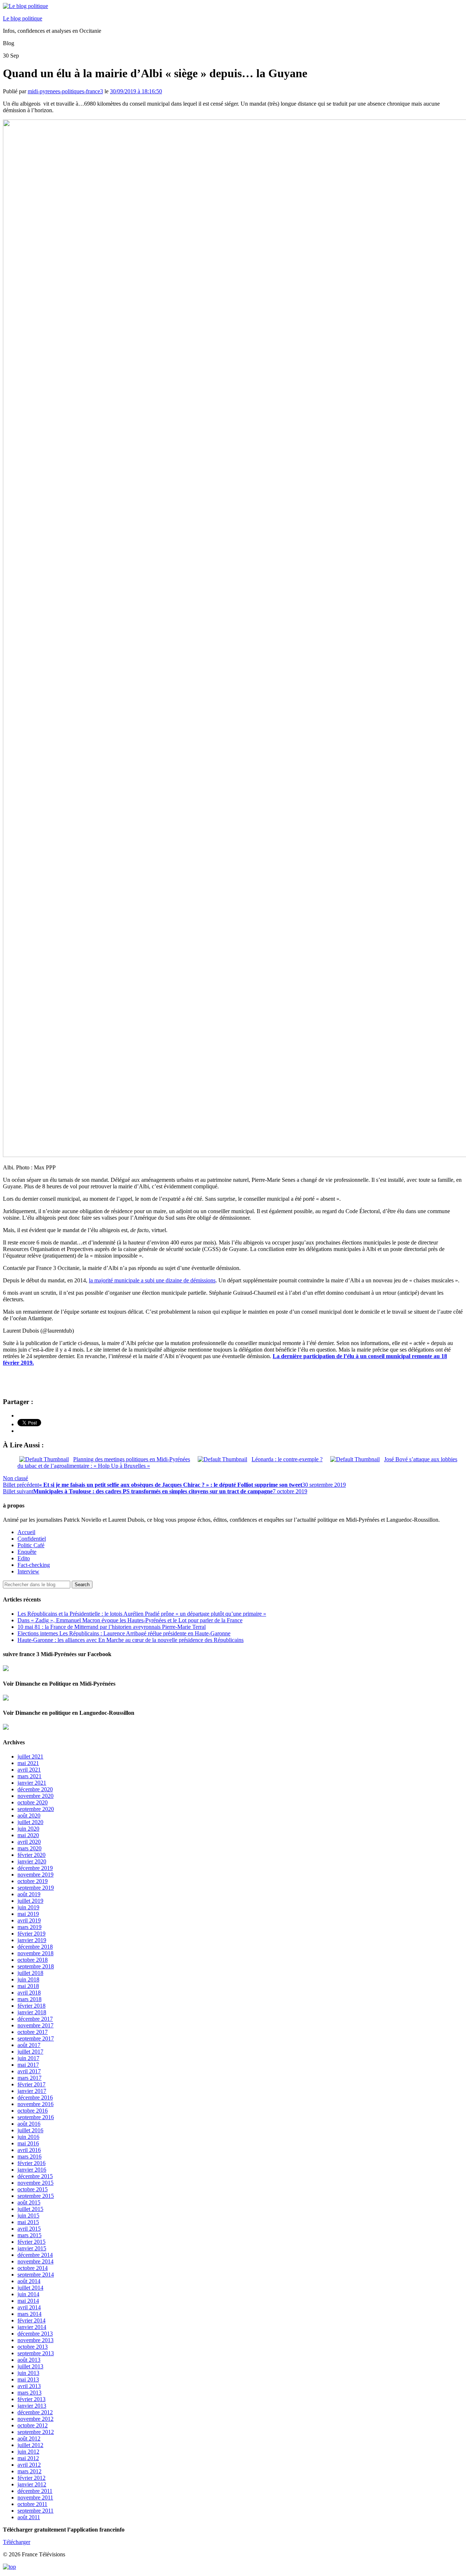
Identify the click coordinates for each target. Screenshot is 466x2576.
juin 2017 (28, 2058)
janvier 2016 (32, 2170)
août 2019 (29, 1894)
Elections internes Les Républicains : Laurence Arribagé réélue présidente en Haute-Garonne (124, 1633)
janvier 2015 (32, 2248)
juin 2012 (28, 2452)
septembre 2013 (36, 2353)
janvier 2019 (32, 1940)
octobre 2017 (33, 2032)
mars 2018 (29, 1999)
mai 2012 (28, 2458)
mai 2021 (28, 1763)
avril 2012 (29, 2465)
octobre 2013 (33, 2347)
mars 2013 (29, 2393)
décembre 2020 (35, 1789)
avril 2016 (29, 2150)
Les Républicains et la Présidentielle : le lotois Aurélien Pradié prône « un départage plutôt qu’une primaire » (142, 1614)
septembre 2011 (35, 2511)
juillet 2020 (30, 1822)
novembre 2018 (35, 1953)
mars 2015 (29, 2235)
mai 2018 (28, 1986)
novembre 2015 (35, 2183)
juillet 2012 (30, 2445)
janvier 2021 (32, 1783)
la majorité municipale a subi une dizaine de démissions (152, 1280)
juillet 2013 (30, 2366)
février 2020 (31, 1855)
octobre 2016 (33, 2111)
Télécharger (17, 2542)
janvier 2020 (32, 1861)
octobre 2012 (33, 2425)
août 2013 (29, 2360)
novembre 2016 (35, 2104)
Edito (24, 1558)
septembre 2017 (36, 2038)
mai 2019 (28, 1914)
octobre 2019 (33, 1881)
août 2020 (29, 1816)
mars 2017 (29, 2078)
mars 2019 (29, 1927)
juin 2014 (28, 2294)
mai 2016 (28, 2143)
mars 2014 (29, 2314)
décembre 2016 (35, 2097)
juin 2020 (28, 1829)
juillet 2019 (30, 1901)
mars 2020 (29, 1848)
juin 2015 (28, 2216)
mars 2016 (29, 2157)
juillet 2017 (30, 2052)
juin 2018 (28, 1979)
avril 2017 (29, 2071)
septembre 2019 (36, 1888)
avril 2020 (29, 1842)
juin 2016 (28, 2137)
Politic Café (31, 1545)
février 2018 (31, 2006)
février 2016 (31, 2163)
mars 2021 (29, 1776)
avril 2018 (29, 1993)
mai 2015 (28, 2222)
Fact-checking (34, 1565)
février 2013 (31, 2399)
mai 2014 (28, 2301)
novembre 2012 (35, 2419)
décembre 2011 (35, 2491)
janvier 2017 (32, 2091)
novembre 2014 (35, 2261)
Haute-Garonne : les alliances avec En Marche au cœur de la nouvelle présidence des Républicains (131, 1640)
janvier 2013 (32, 2406)
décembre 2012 (35, 2412)
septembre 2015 (36, 2196)
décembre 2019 (35, 1868)
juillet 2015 (30, 2209)
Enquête (27, 1552)
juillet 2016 (30, 2130)
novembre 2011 (35, 2497)
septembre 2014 (36, 2275)
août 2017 (29, 2045)
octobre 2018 (33, 1960)
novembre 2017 (35, 2025)
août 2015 (29, 2202)
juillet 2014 (30, 2288)
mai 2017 (28, 2065)
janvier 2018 (32, 2012)
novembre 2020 (35, 1796)
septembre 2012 (36, 2432)
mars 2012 (29, 2471)
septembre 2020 (36, 1809)
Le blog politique (23, 18)
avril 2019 (29, 1920)
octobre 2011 (32, 2504)
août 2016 (29, 2124)
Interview (28, 1571)
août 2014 (29, 2281)
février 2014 (31, 2320)
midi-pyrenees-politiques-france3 (65, 91)
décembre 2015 (35, 2176)
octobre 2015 (33, 2189)
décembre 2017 (35, 2019)
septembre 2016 (36, 2117)
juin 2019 (28, 1907)
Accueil (26, 1532)
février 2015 (31, 2242)
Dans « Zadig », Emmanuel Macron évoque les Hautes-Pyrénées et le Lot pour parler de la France (130, 1620)
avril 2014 (29, 2307)
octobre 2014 (33, 2268)
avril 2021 (29, 1770)
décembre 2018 (35, 1947)
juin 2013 (28, 2373)
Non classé (15, 1478)
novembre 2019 (35, 1875)
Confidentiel (32, 1539)
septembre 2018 (36, 1966)
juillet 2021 (30, 1756)
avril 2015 (29, 2229)
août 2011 (29, 2517)
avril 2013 (29, 2386)
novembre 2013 (35, 2340)
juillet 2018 (30, 1973)
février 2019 (31, 1934)
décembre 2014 (35, 2255)
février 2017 (31, 2084)
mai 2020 (28, 1835)
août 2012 (29, 2438)
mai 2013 (28, 2379)
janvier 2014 (32, 2327)
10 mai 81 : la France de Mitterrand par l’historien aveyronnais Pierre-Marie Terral (112, 1627)
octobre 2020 (33, 1802)
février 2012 (31, 2478)
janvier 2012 (32, 2484)
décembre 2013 (35, 2334)
